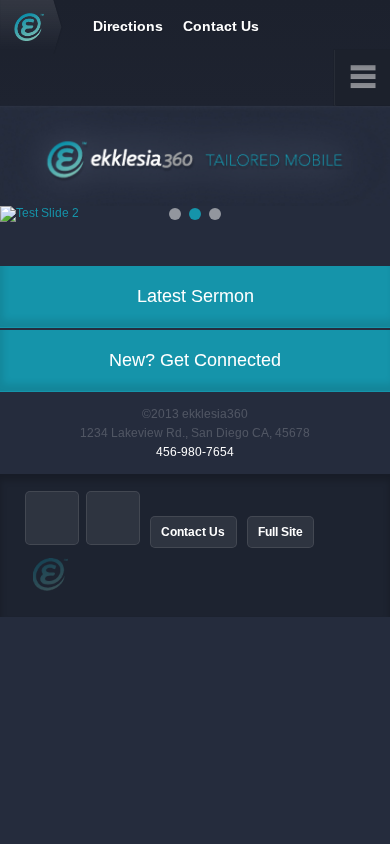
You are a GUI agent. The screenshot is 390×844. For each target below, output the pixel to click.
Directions (128, 26)
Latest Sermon (195, 296)
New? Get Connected (195, 360)
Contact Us (221, 26)
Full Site (280, 532)
